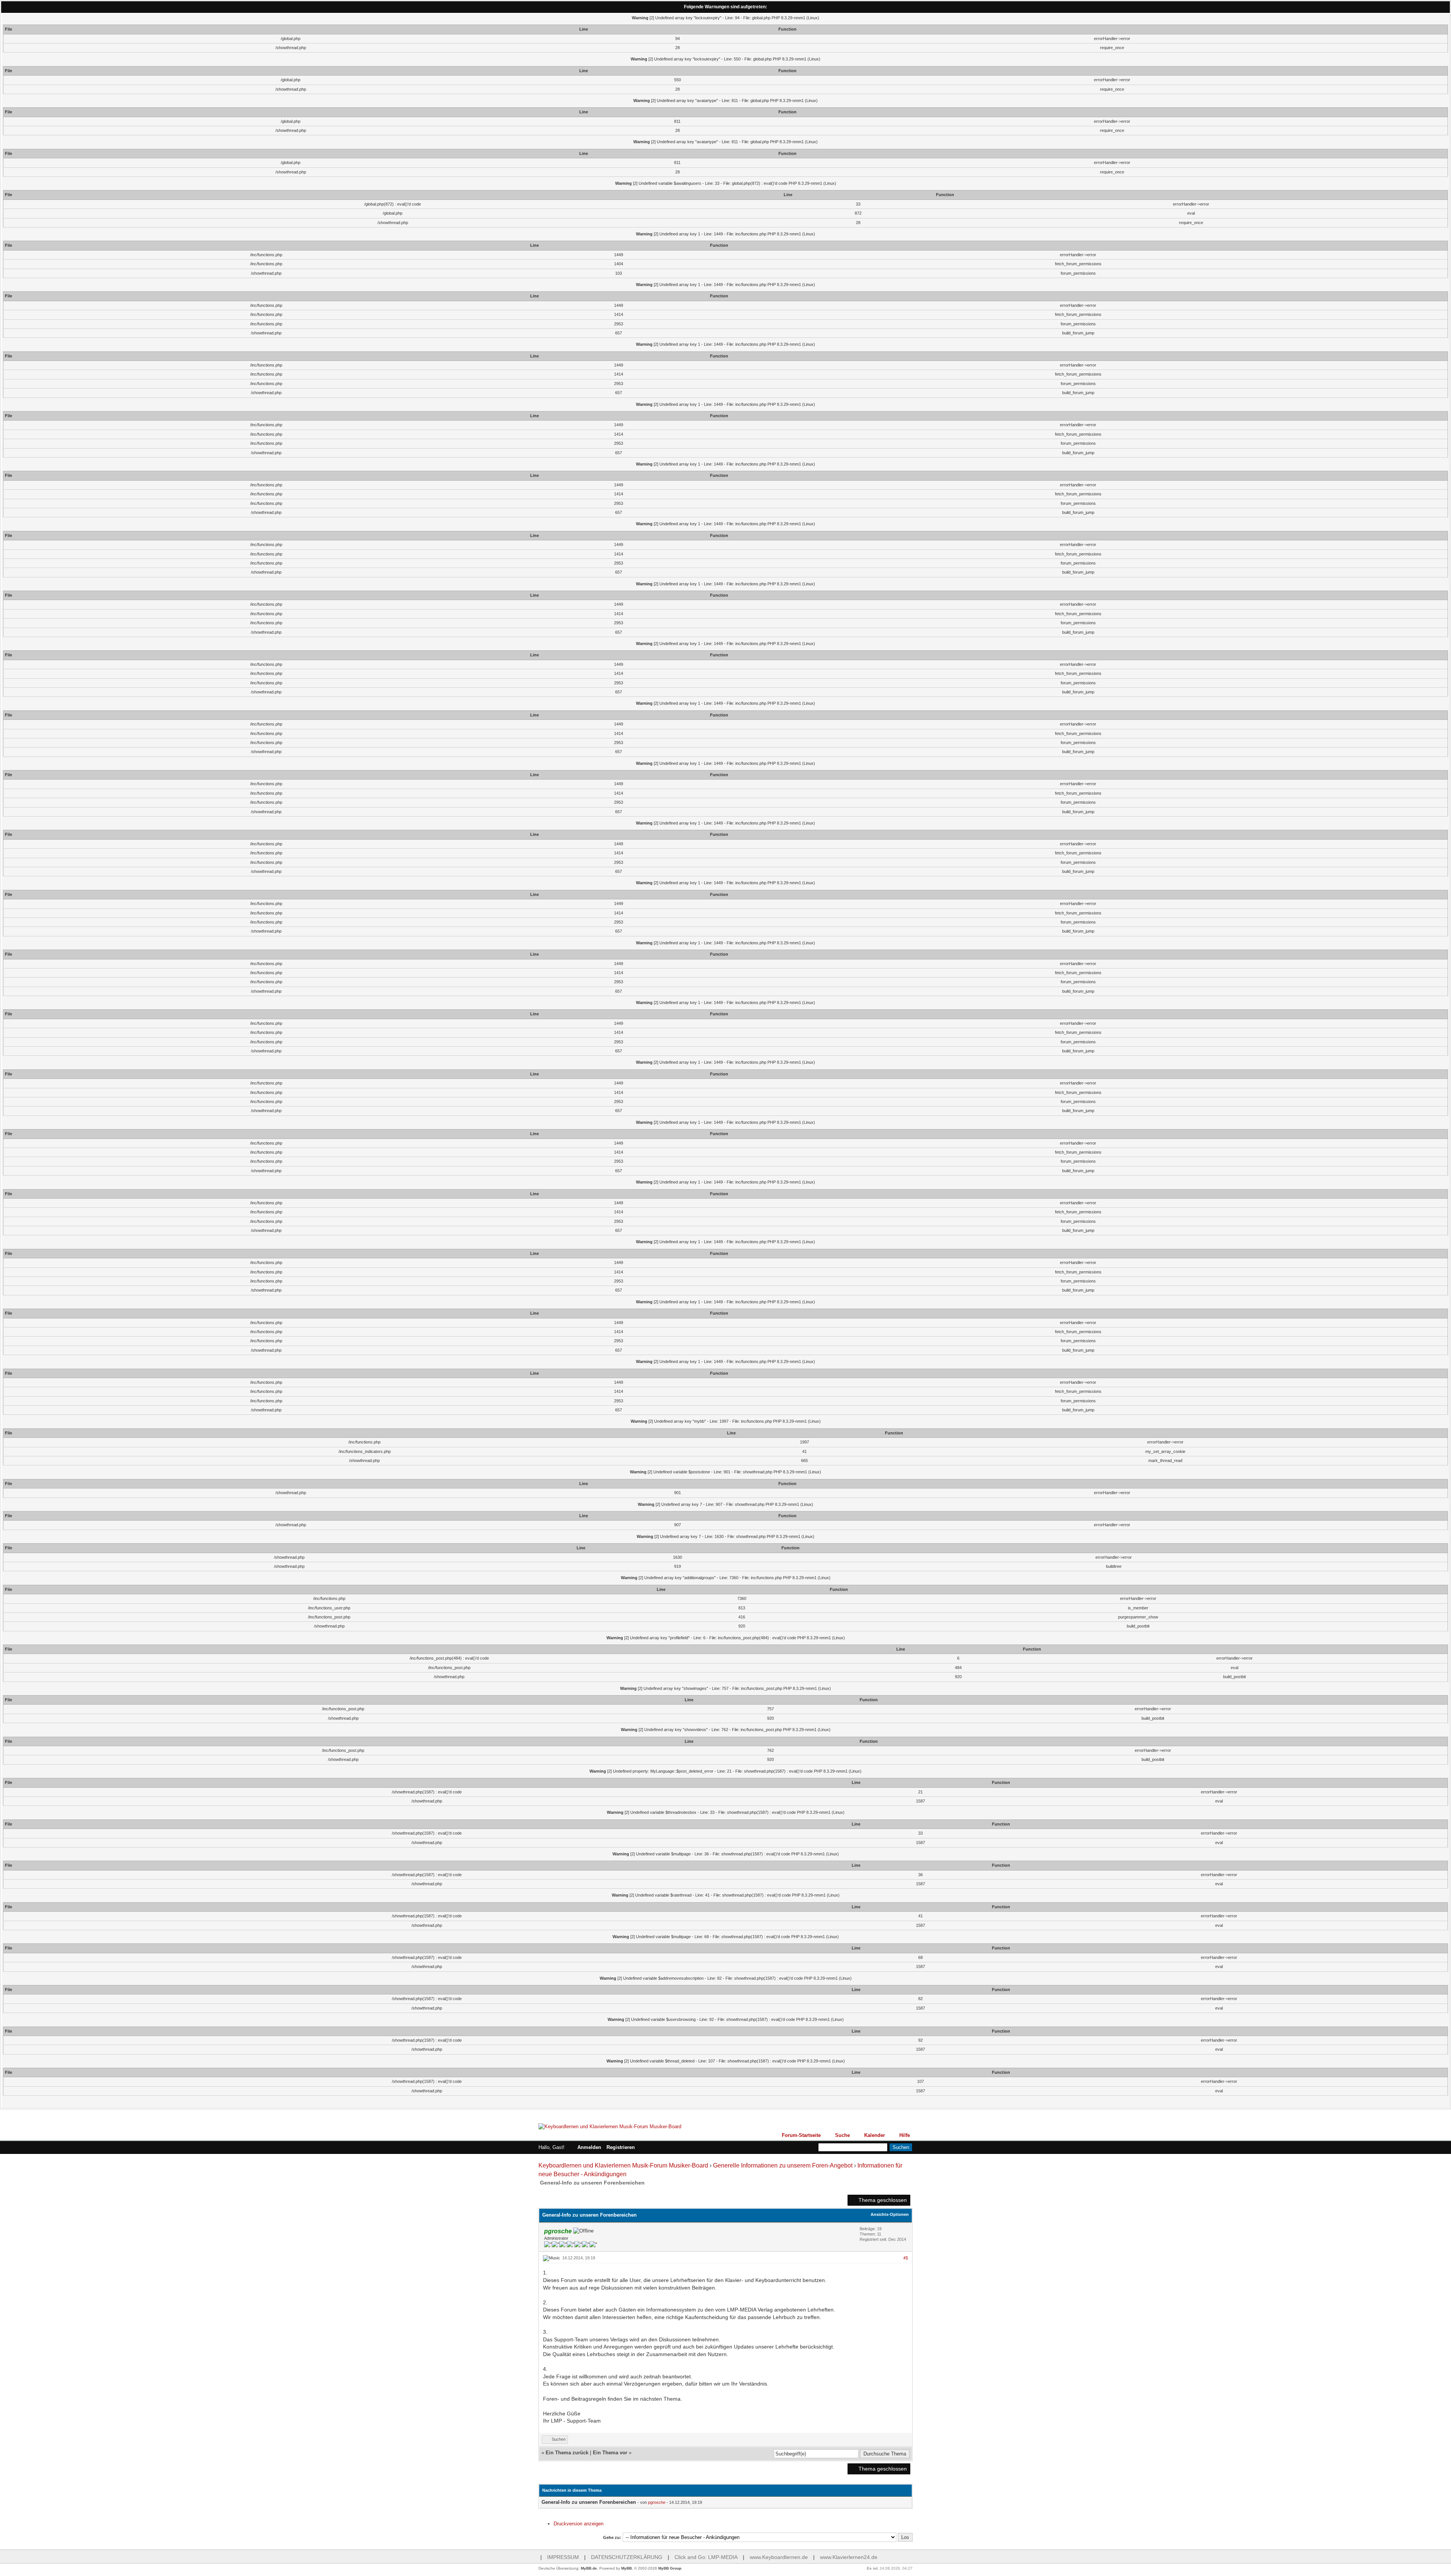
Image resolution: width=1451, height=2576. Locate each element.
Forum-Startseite (801, 2135)
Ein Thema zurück (567, 2453)
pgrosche (657, 2502)
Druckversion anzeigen (579, 2524)
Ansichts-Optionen (890, 2214)
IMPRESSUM (563, 2557)
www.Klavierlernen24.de (849, 2557)
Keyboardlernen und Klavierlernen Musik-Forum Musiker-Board (623, 2165)
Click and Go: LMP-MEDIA (706, 2557)
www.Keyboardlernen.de (779, 2557)
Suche (842, 2135)
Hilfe (905, 2135)
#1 (906, 2258)
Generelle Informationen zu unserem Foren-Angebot (783, 2165)
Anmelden (589, 2147)
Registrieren (621, 2147)
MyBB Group (670, 2568)
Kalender (875, 2135)
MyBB (626, 2568)
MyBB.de (589, 2568)
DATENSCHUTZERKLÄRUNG (627, 2557)
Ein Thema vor (610, 2453)
